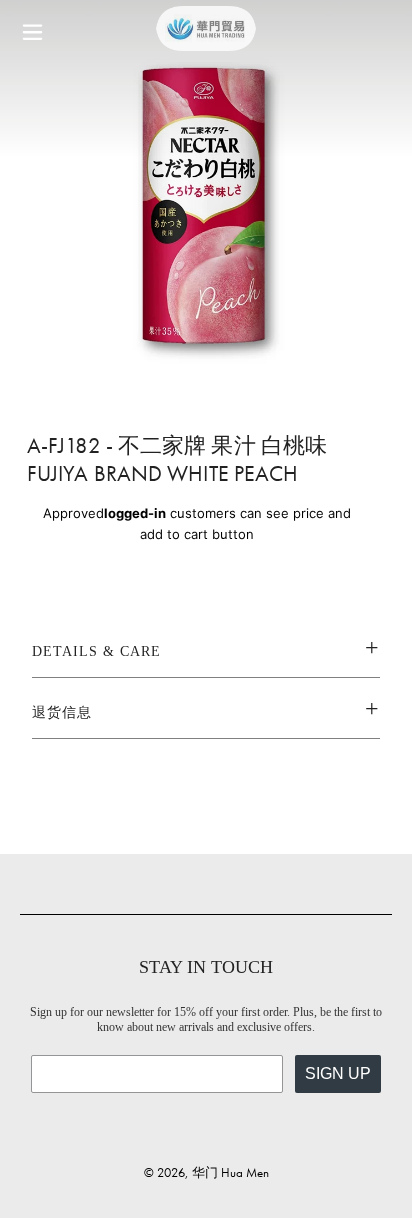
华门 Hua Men (230, 1172)
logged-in (135, 513)
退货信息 (62, 712)
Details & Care (96, 651)
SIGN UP (338, 1073)
